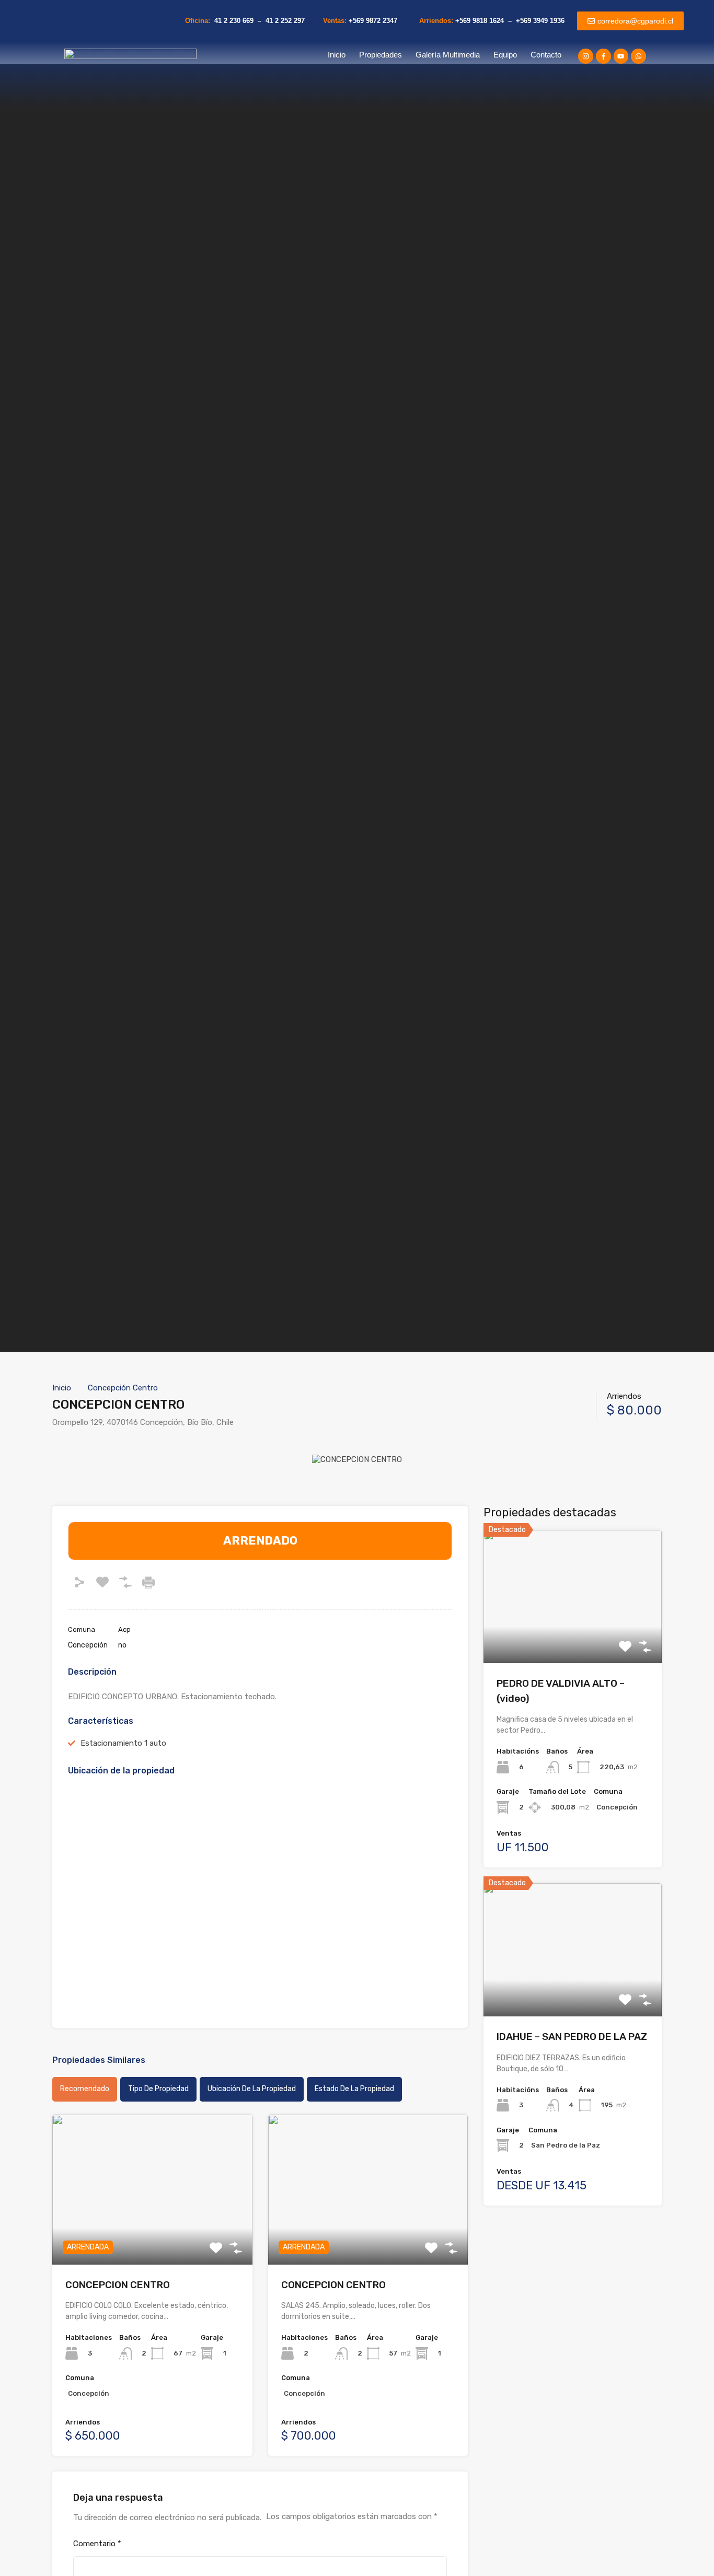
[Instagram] (586, 56)
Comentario (97, 2544)
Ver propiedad (152, 2235)
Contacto (546, 55)
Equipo (505, 55)
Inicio (337, 55)
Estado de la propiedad (354, 2089)
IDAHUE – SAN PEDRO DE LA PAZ (572, 2037)
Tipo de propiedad (158, 2089)
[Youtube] (621, 56)
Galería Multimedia (448, 55)
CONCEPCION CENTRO (118, 2285)
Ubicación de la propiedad (252, 2089)
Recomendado (85, 2089)
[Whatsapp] (638, 56)
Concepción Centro (123, 1388)
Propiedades (381, 55)
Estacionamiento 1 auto (123, 1743)
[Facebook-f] (603, 56)
